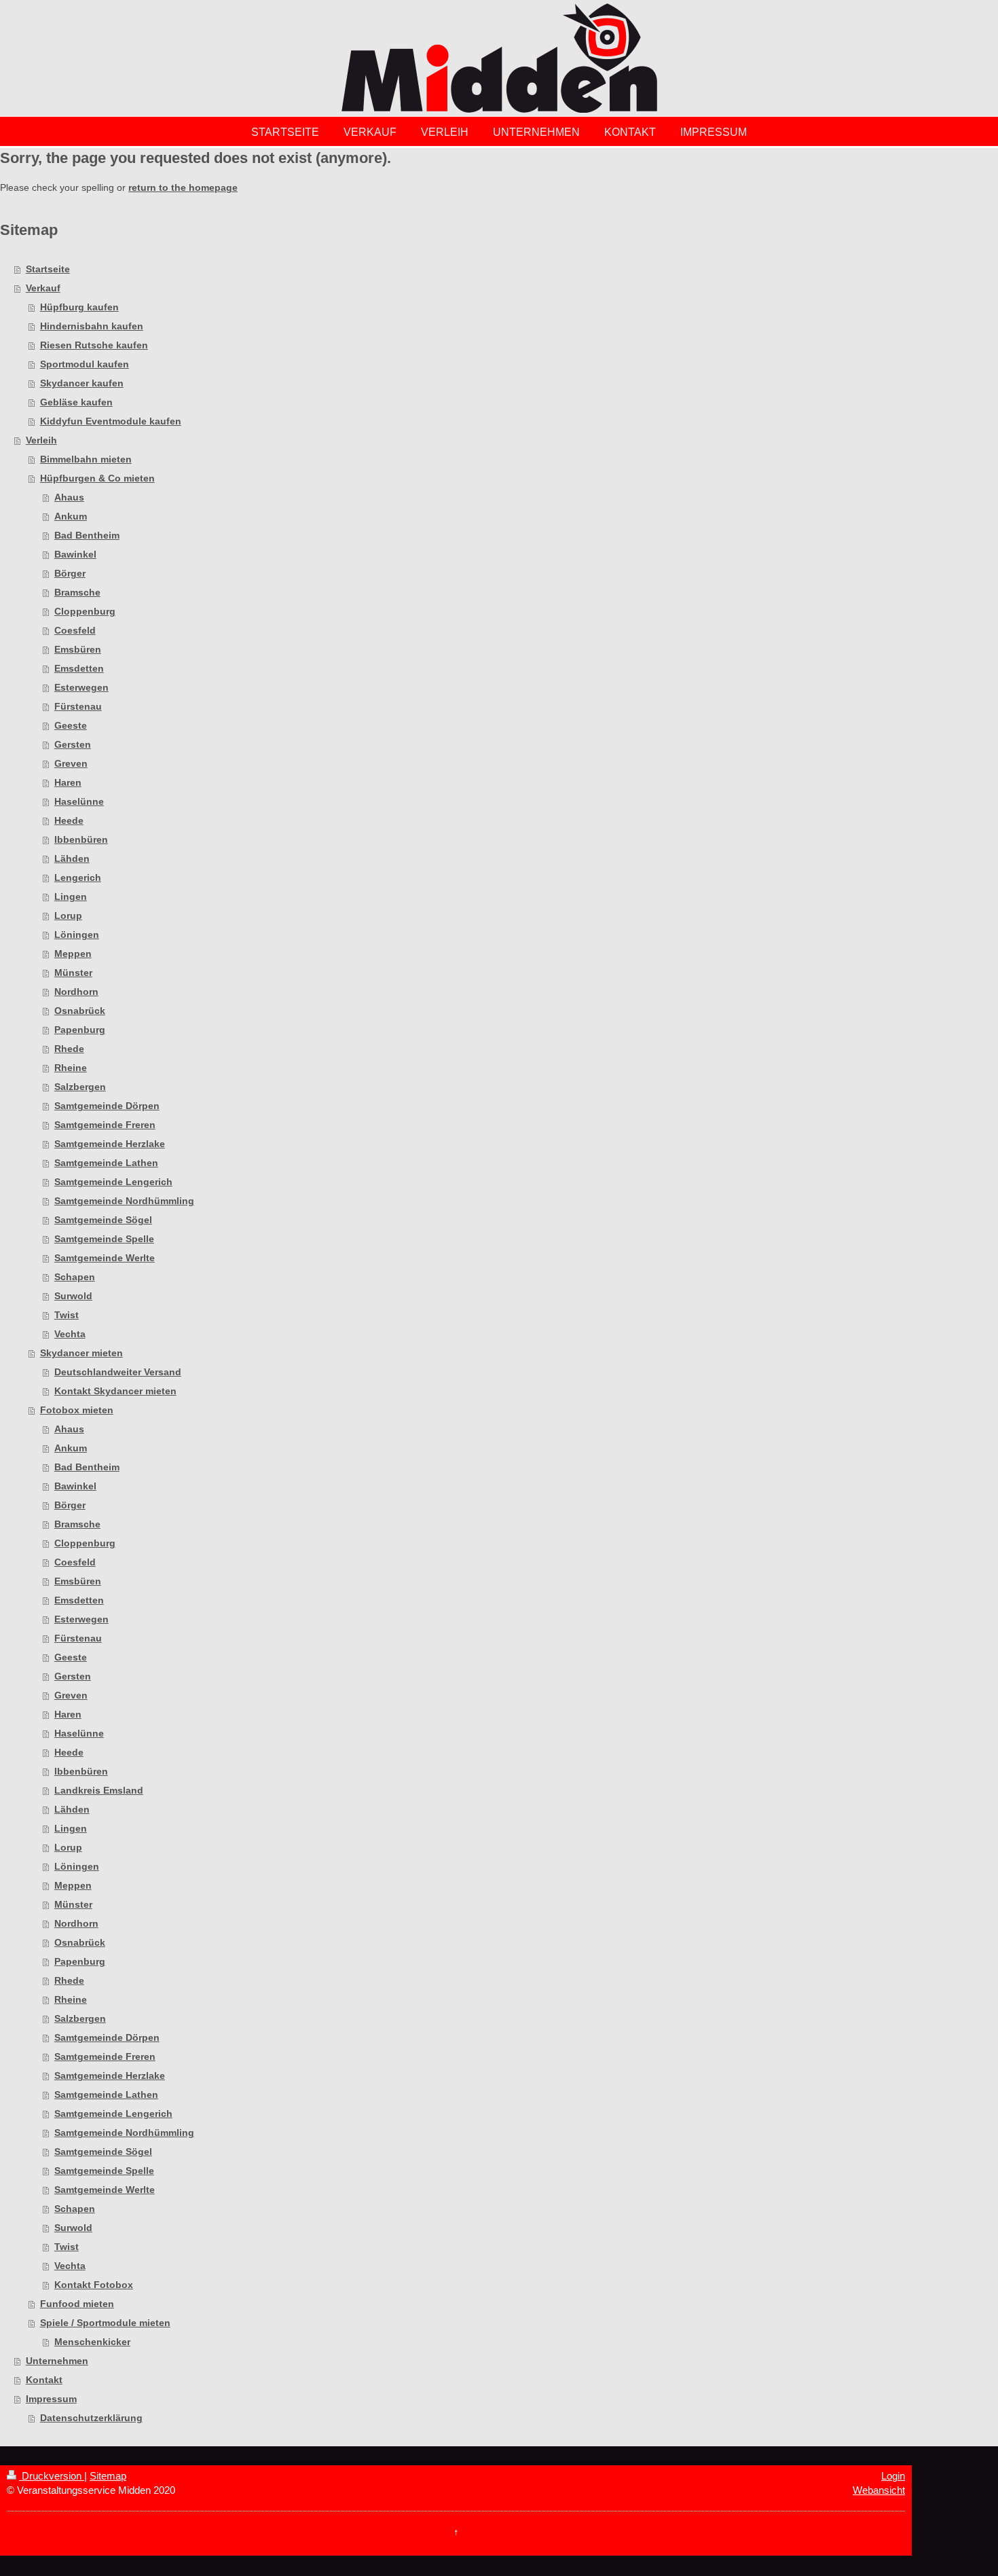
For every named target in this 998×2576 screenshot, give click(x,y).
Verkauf (43, 288)
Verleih (41, 440)
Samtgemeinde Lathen (106, 1163)
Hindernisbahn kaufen (92, 326)
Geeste (71, 725)
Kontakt (44, 2380)
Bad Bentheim (87, 535)
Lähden (72, 858)
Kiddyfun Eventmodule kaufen (111, 421)
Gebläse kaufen (76, 402)
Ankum (71, 516)
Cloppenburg (85, 611)
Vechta (70, 1334)
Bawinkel (75, 554)
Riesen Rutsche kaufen (94, 345)
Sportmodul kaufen (85, 364)
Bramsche (77, 592)
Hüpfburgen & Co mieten (97, 478)
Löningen (77, 935)
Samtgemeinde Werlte (105, 1258)
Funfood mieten (77, 2304)
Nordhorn (76, 992)
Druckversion (52, 2476)
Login (893, 2476)
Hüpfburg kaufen (79, 307)
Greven (71, 763)
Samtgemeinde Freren (105, 1125)
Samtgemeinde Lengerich (113, 1182)
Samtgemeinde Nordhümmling (124, 1201)
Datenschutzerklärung (91, 2418)
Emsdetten (79, 668)
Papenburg (80, 1030)
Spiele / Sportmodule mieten (105, 2323)
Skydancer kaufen (82, 383)
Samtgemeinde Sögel (103, 1220)
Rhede (69, 1049)
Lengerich (78, 877)
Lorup (68, 915)
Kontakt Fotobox (94, 2285)
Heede (69, 820)
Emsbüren (78, 649)
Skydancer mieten (81, 1353)
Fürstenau (78, 706)
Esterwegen (81, 687)
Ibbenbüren (81, 839)
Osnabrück (80, 1011)
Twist (67, 1315)
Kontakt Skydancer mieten (115, 1391)
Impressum (51, 2399)
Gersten (73, 744)
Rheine (71, 1068)
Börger (70, 573)
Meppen (73, 954)
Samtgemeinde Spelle (104, 1239)
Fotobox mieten (77, 1410)
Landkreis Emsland (99, 1790)
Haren (68, 782)
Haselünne (79, 801)
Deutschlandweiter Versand (118, 1372)
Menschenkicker (92, 2342)
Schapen (75, 1277)
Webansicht (879, 2490)
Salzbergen (80, 1087)
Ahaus (69, 497)
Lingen (71, 896)
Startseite (48, 269)
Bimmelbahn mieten (86, 459)
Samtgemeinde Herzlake (110, 1144)
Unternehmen (57, 2361)
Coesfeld (75, 630)
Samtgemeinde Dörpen (107, 1106)
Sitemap (108, 2476)
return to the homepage (183, 187)
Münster (73, 973)
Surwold (73, 1296)
